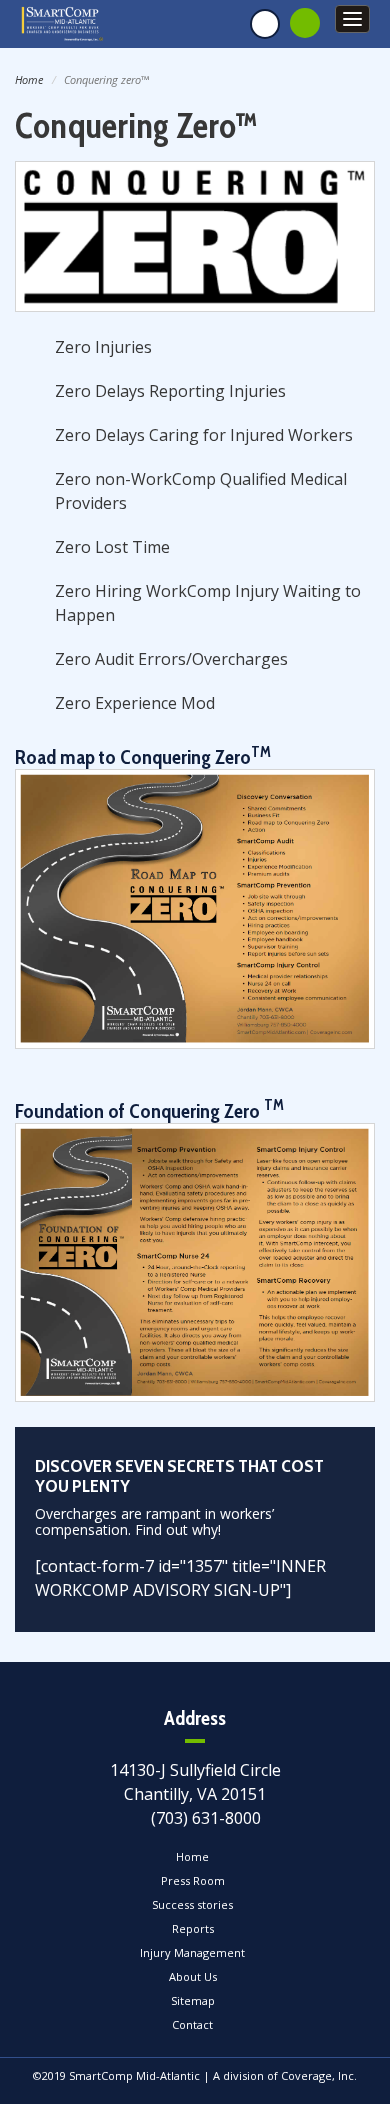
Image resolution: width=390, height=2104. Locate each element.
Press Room (193, 1880)
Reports (193, 1928)
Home (29, 79)
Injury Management (192, 1952)
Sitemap (193, 2000)
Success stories (192, 1904)
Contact (192, 2024)
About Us (193, 1976)
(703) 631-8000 (206, 1818)
